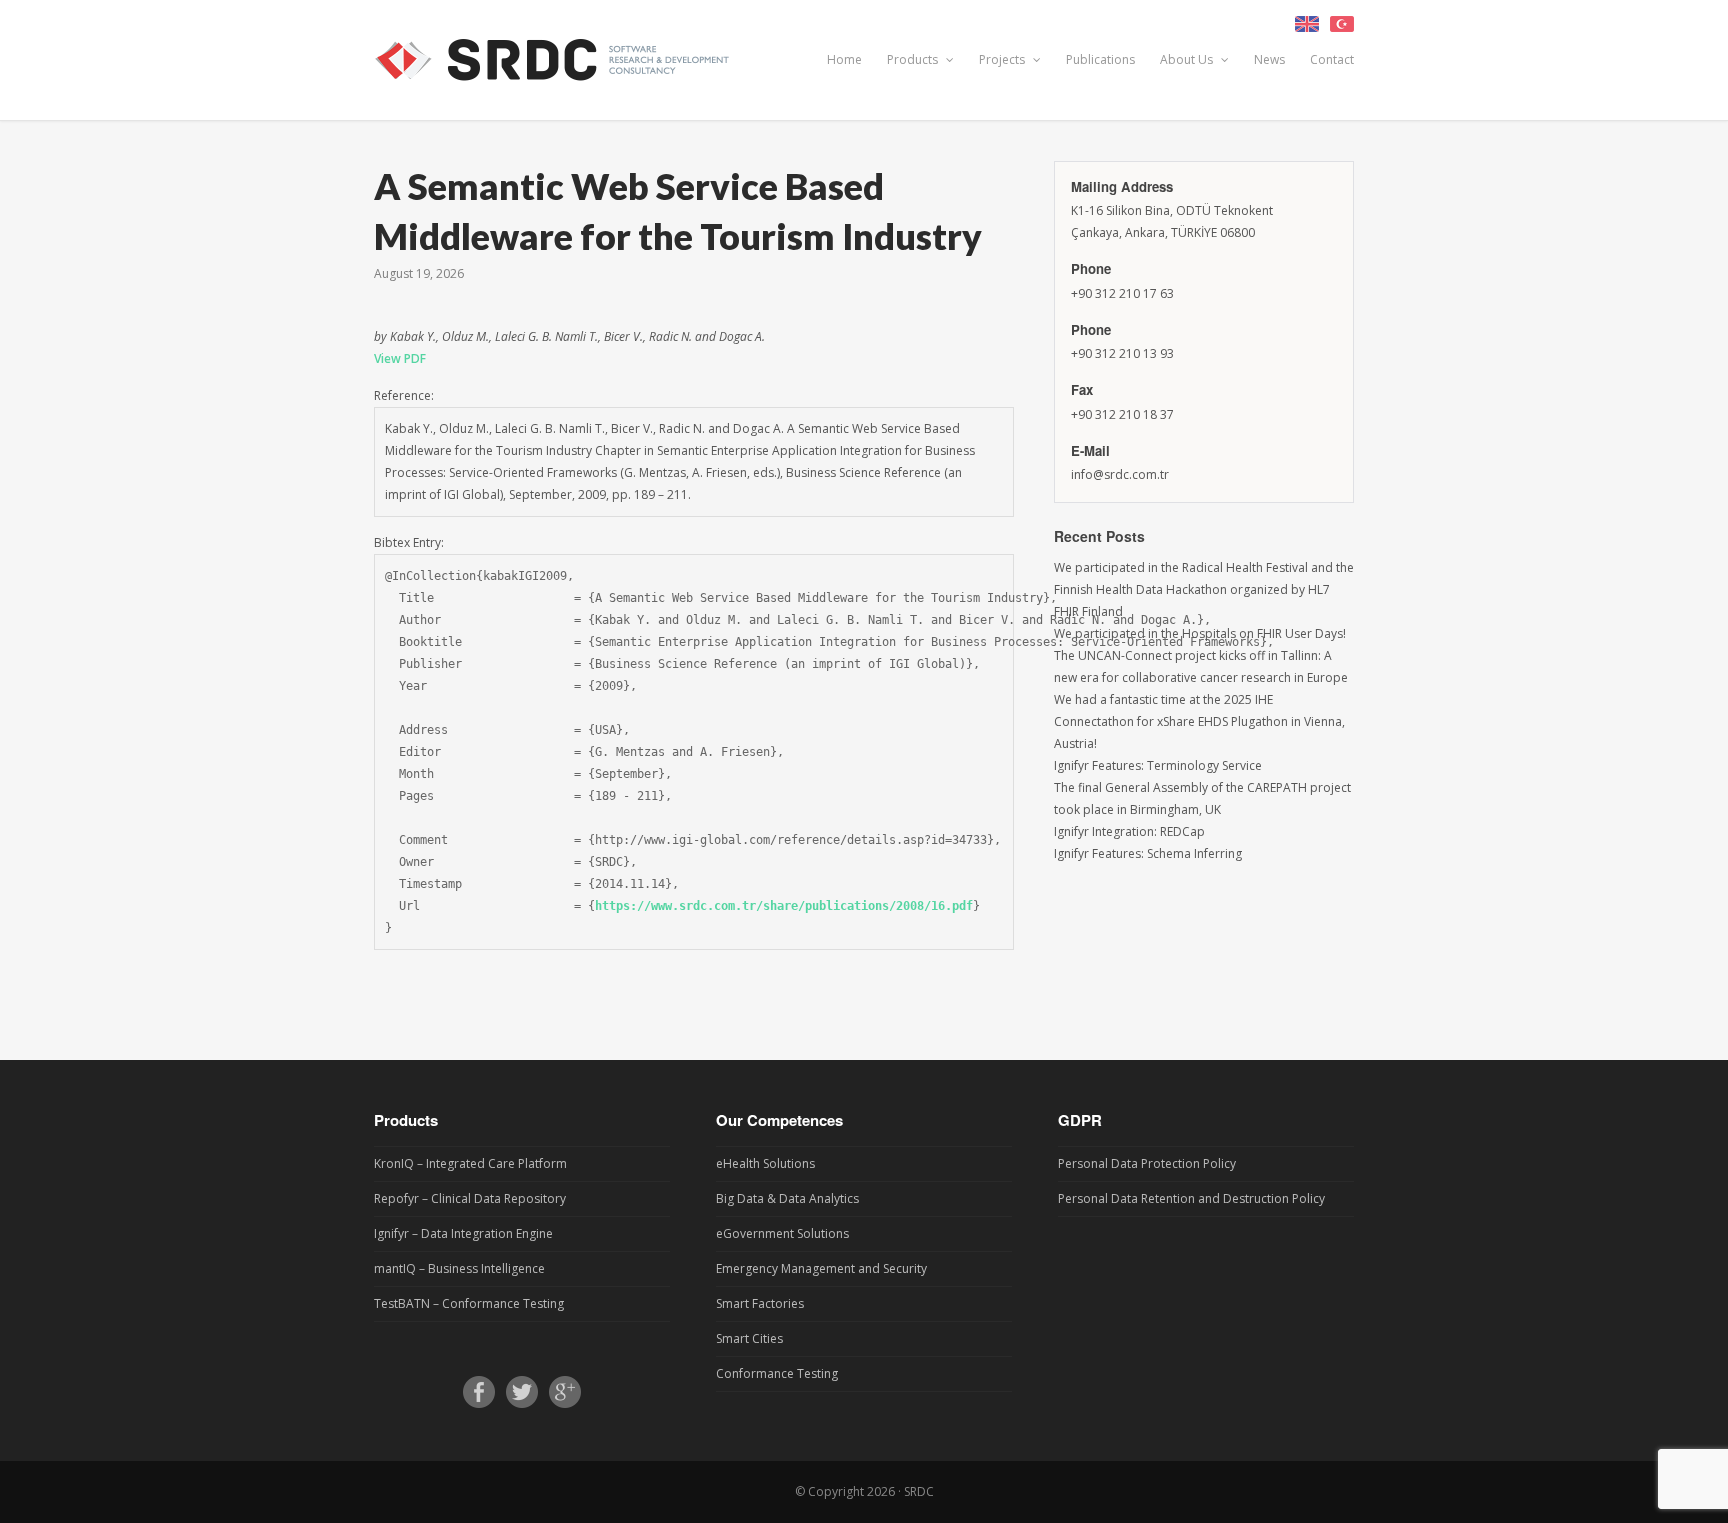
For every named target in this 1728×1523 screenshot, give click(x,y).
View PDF (400, 358)
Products (914, 59)
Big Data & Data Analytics (787, 1198)
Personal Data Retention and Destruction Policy (1191, 1198)
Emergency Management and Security (821, 1268)
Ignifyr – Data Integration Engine (463, 1233)
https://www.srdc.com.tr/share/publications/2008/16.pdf (784, 906)
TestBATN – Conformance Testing (469, 1303)
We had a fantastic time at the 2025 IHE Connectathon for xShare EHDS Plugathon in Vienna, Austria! (1199, 721)
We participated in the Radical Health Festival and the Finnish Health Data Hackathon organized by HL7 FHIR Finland (1204, 589)
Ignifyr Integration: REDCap (1129, 831)
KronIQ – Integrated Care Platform (470, 1163)
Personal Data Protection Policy (1147, 1163)
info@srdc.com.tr (1120, 474)
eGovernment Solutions (782, 1233)
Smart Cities (749, 1338)
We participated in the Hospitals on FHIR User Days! (1200, 633)
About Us (1188, 59)
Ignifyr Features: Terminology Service (1158, 765)
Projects (1003, 59)
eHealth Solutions (765, 1163)
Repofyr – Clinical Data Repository (470, 1198)
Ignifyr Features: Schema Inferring (1148, 853)
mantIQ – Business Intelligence (459, 1268)
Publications (1100, 59)
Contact (1332, 59)
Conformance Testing (777, 1373)
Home (844, 59)
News (1269, 59)
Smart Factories (760, 1303)
